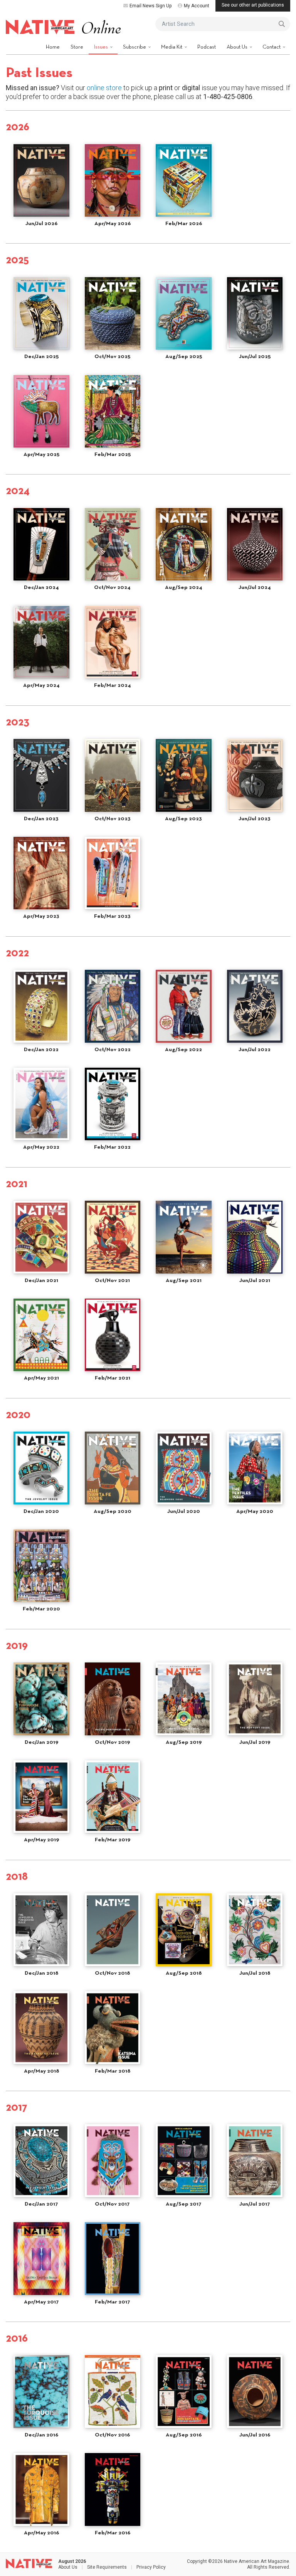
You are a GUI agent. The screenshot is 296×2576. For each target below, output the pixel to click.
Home (53, 47)
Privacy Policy (151, 2567)
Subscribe (135, 47)
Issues (102, 47)
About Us (238, 47)
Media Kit (172, 47)
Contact (272, 47)
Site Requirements (107, 2567)
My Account (197, 6)
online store (104, 88)
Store (77, 47)
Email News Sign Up (151, 6)
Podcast (207, 47)
